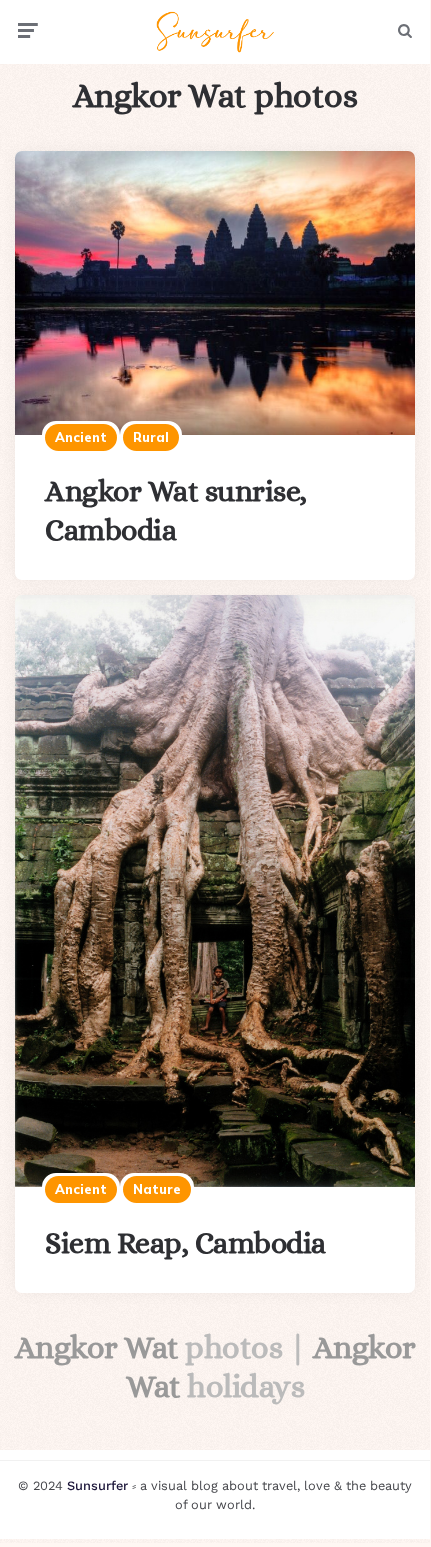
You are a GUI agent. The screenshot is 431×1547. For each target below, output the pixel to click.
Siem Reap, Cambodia (185, 1243)
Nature (157, 1189)
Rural (151, 437)
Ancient (81, 437)
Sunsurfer (97, 1485)
